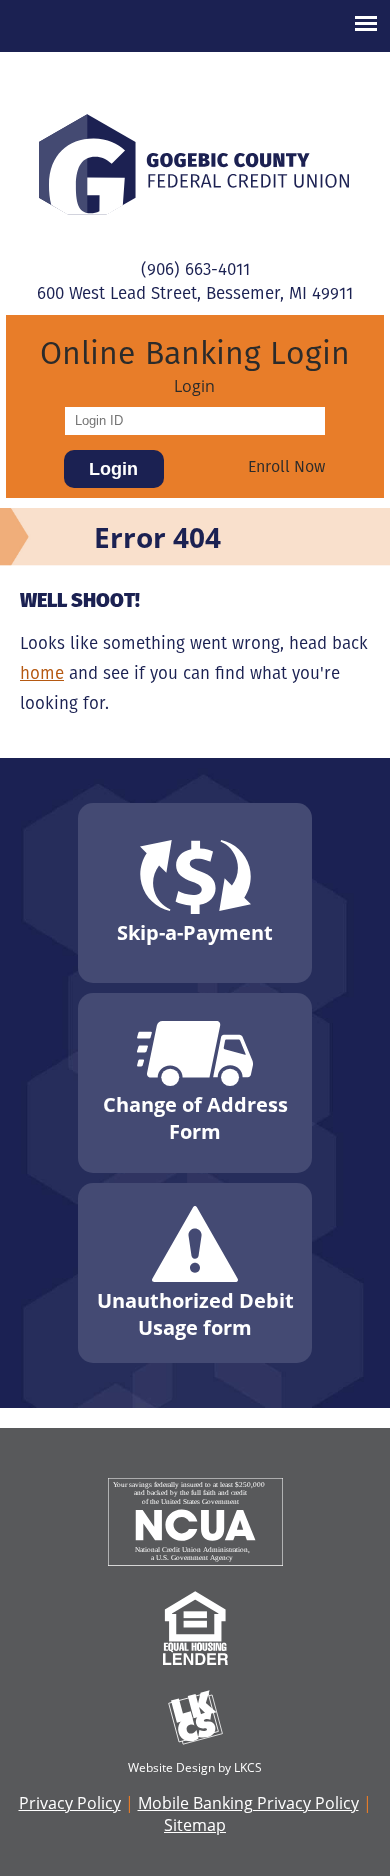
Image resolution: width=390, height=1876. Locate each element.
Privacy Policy (70, 1803)
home (42, 673)
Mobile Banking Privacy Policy (248, 1803)
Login (194, 386)
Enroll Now (286, 466)
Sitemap (195, 1825)
